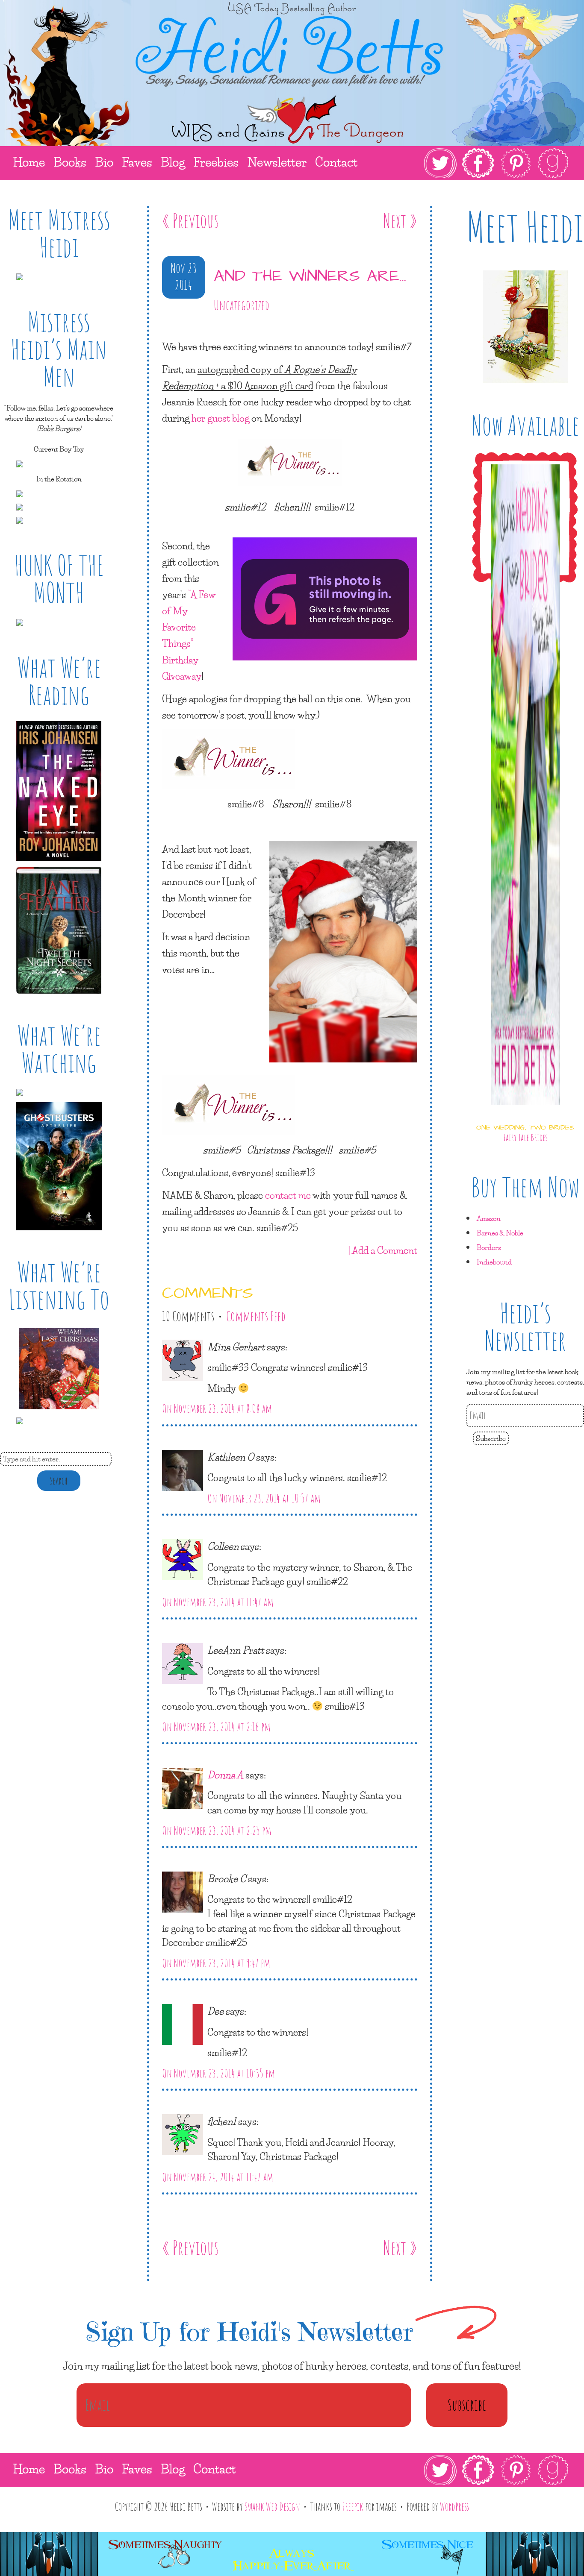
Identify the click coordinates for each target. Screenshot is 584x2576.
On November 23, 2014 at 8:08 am (217, 1408)
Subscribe (491, 1438)
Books (70, 2469)
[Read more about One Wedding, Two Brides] (525, 1113)
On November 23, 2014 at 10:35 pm (218, 2073)
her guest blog (220, 418)
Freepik (353, 2506)
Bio (104, 2469)
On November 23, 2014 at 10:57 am (264, 1498)
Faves (137, 2469)
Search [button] (59, 1481)
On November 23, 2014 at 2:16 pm (216, 1727)
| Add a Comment (383, 1250)
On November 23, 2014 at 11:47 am (218, 1602)
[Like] (164, 330)
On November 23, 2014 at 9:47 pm (216, 1963)
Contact (214, 2469)
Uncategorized (242, 305)
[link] (497, 163)
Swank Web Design (272, 2506)
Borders (489, 1247)
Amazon (489, 1218)
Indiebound (494, 1262)
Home (29, 2469)
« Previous (190, 220)
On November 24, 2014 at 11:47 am (218, 2177)
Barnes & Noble (500, 1233)
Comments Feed (256, 1316)
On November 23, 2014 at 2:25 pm (217, 1831)
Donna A (225, 1775)
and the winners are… (310, 276)
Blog (173, 2469)
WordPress (454, 2506)
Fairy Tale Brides (525, 1137)
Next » (400, 220)
